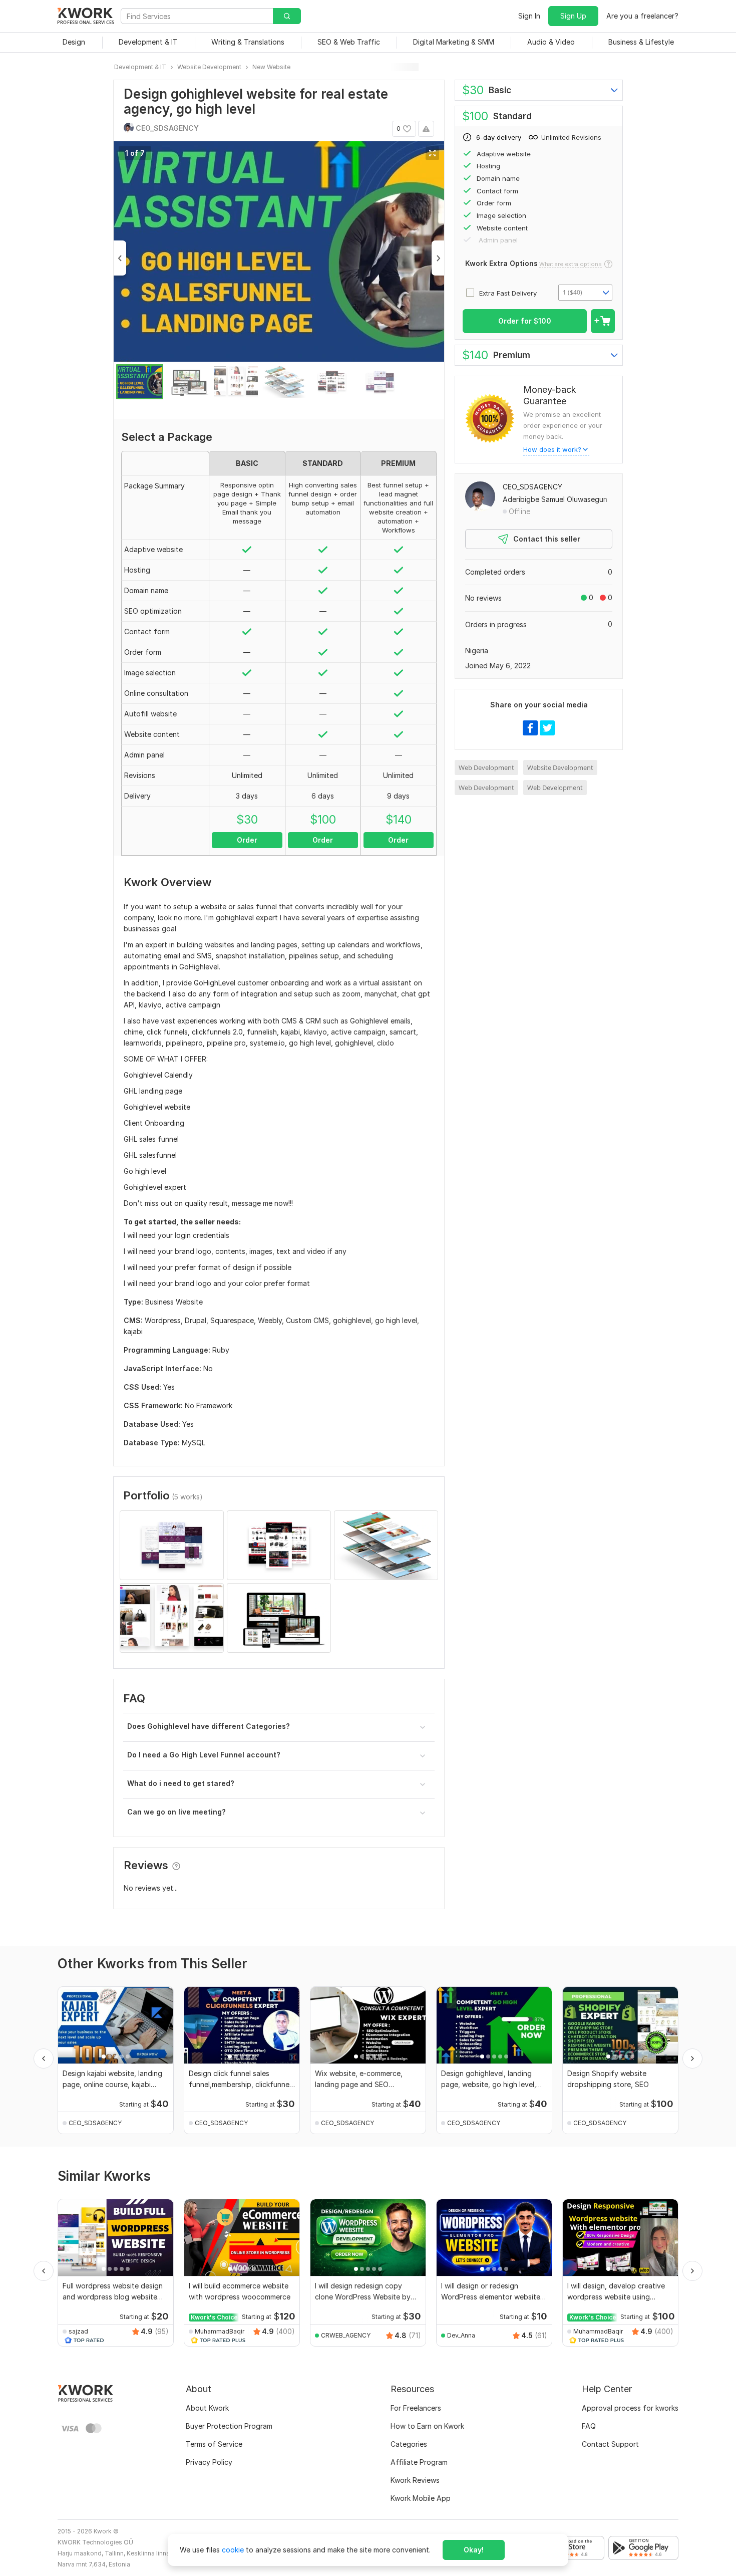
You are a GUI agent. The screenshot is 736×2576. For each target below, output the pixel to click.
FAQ (589, 2426)
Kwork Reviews (415, 2480)
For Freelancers (416, 2408)
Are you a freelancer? (642, 16)
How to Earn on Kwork (427, 2426)
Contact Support (610, 2444)
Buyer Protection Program (229, 2426)
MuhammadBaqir (220, 2331)
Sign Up (573, 16)
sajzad (78, 2331)
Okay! (474, 2550)
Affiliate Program (419, 2462)
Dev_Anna (461, 2335)
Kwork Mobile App (421, 2498)
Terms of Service (214, 2444)
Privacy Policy (209, 2462)
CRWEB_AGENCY (346, 2335)
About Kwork (207, 2408)
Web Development (486, 767)
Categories (409, 2444)
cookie (233, 2550)
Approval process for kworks (630, 2408)
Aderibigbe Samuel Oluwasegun (555, 499)
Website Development (560, 767)
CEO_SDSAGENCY (532, 487)
